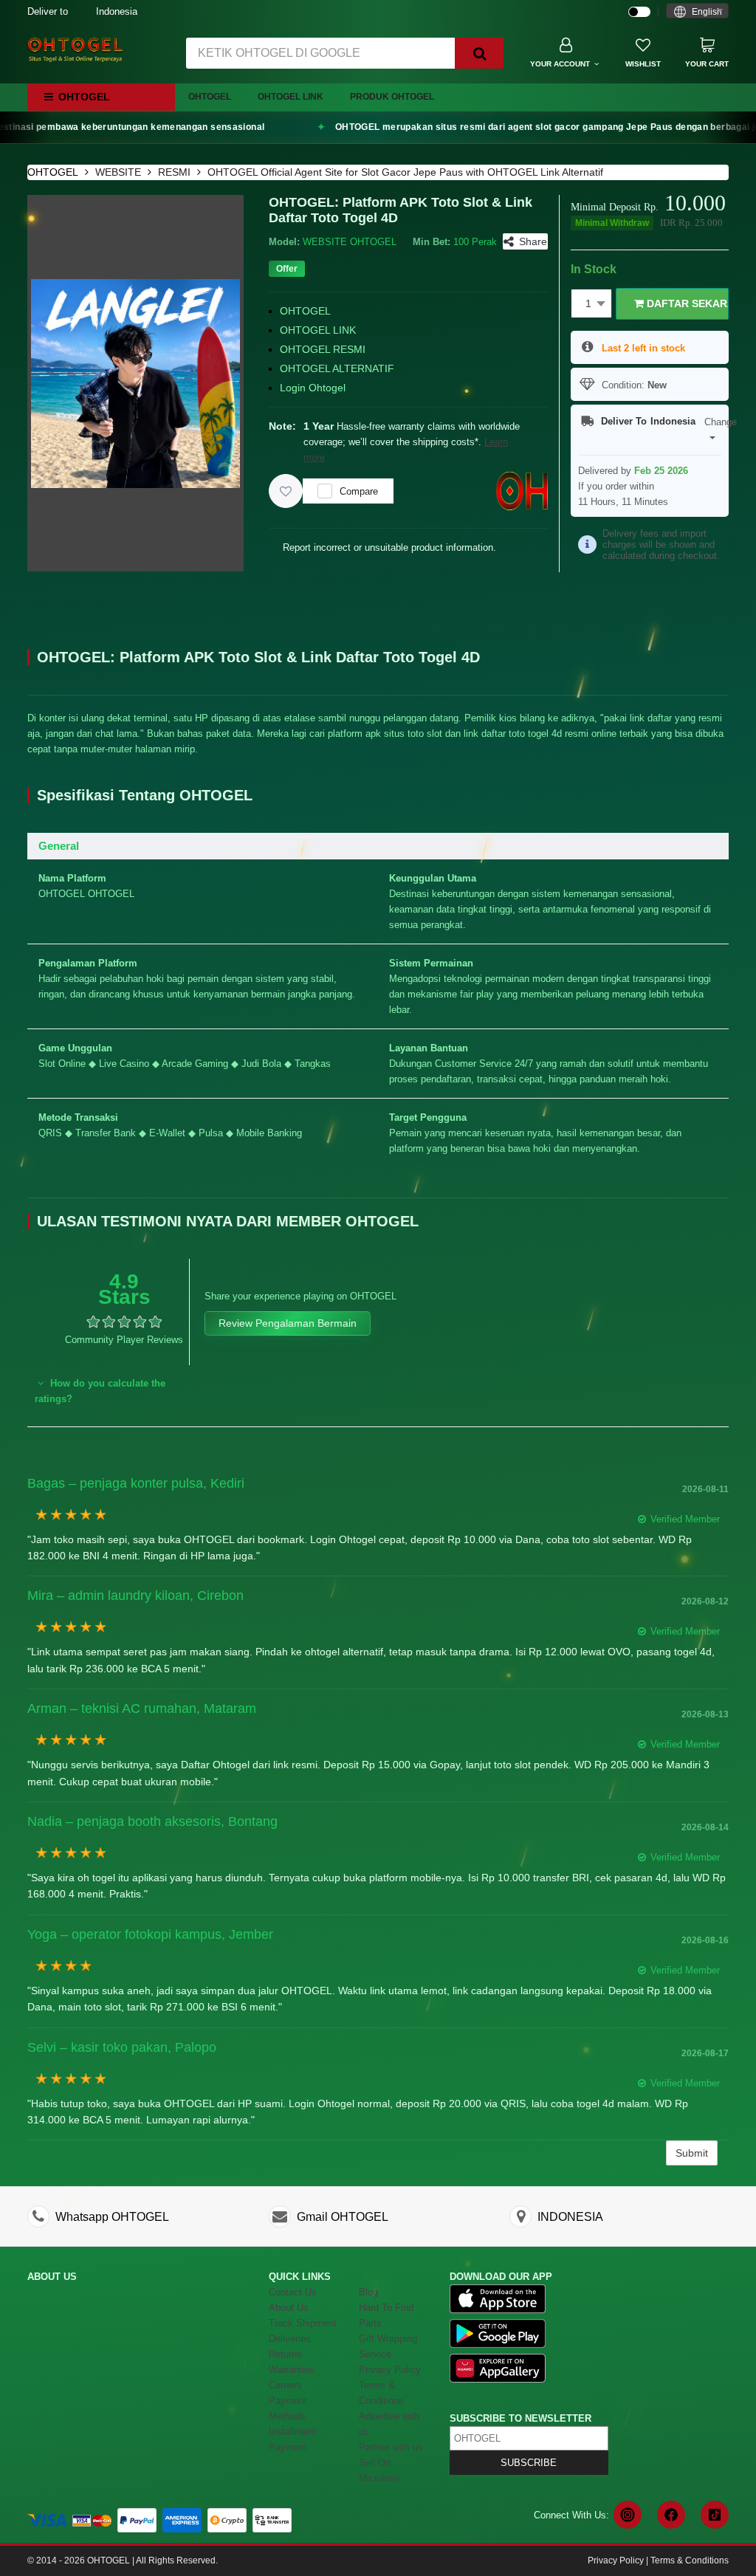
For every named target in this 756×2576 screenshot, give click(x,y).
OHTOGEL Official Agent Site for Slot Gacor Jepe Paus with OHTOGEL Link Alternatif (405, 172)
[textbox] (697, 12)
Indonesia (82, 11)
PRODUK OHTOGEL (392, 97)
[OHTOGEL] (75, 49)
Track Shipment (303, 2323)
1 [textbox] (588, 303)
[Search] (479, 53)
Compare (359, 491)
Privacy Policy (390, 2370)
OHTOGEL (210, 97)
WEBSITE (118, 172)
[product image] (135, 382)
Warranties (292, 2370)
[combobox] (697, 11)
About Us (289, 2308)
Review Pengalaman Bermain (288, 1323)
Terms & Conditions (690, 2560)
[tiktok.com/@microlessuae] (715, 2515)
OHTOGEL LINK (291, 97)
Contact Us (293, 2292)
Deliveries (290, 2339)
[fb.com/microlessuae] (671, 2515)
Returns (285, 2354)
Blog (368, 2292)
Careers (285, 2385)
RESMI (174, 172)
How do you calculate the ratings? (100, 1391)
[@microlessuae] (628, 2515)
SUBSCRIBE (529, 2463)
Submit (692, 2153)
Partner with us (391, 2447)
